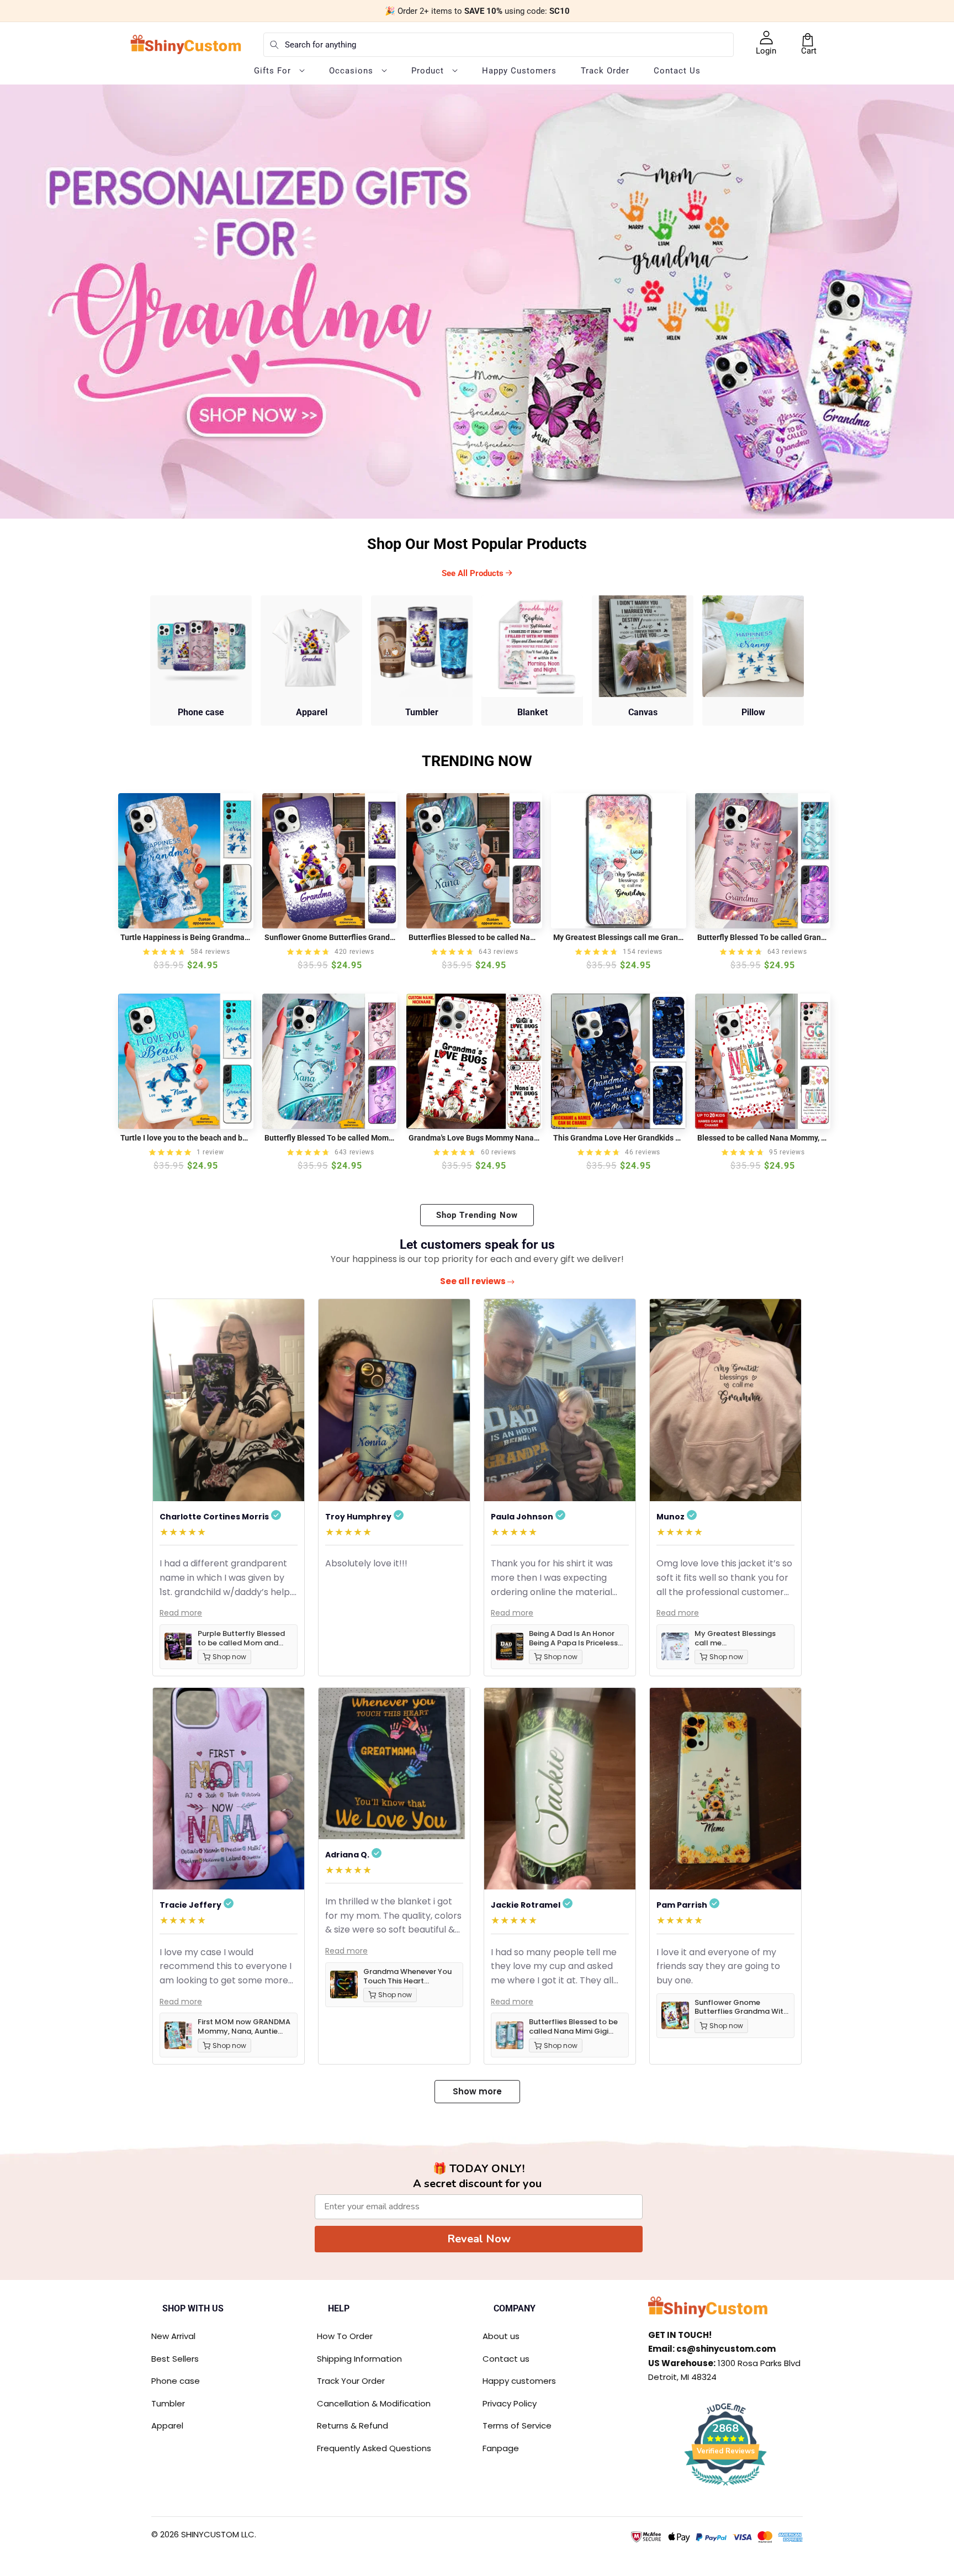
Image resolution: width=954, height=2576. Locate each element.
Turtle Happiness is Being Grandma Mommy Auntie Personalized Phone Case (186, 937)
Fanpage (501, 2448)
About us (501, 2336)
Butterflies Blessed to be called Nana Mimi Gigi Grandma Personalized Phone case (474, 937)
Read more (181, 1613)
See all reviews (474, 1281)
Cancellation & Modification (374, 2403)
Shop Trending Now (477, 1215)
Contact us (506, 2359)
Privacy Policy (510, 2403)
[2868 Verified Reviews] (725, 2487)
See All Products (474, 573)
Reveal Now (479, 2239)
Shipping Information (359, 2359)
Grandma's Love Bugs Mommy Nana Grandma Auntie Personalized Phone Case (474, 1138)
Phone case (176, 2381)
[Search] (274, 45)
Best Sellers (175, 2359)
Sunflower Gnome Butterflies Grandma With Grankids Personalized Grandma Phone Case (330, 937)
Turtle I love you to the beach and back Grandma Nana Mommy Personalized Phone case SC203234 (186, 1138)
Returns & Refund (353, 2425)
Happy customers (519, 2381)
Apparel (167, 2425)
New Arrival (173, 2336)
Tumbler (168, 2403)
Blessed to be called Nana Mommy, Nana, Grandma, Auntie (763, 1138)
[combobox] (499, 45)
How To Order (345, 2336)
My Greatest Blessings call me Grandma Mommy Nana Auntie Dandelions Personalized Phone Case (619, 937)
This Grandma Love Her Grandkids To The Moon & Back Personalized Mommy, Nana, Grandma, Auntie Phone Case (619, 1138)
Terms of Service (517, 2425)
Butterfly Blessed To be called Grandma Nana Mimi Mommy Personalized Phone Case (763, 937)
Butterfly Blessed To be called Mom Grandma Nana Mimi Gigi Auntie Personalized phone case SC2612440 (330, 1138)
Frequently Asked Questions (374, 2448)
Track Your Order (351, 2381)
